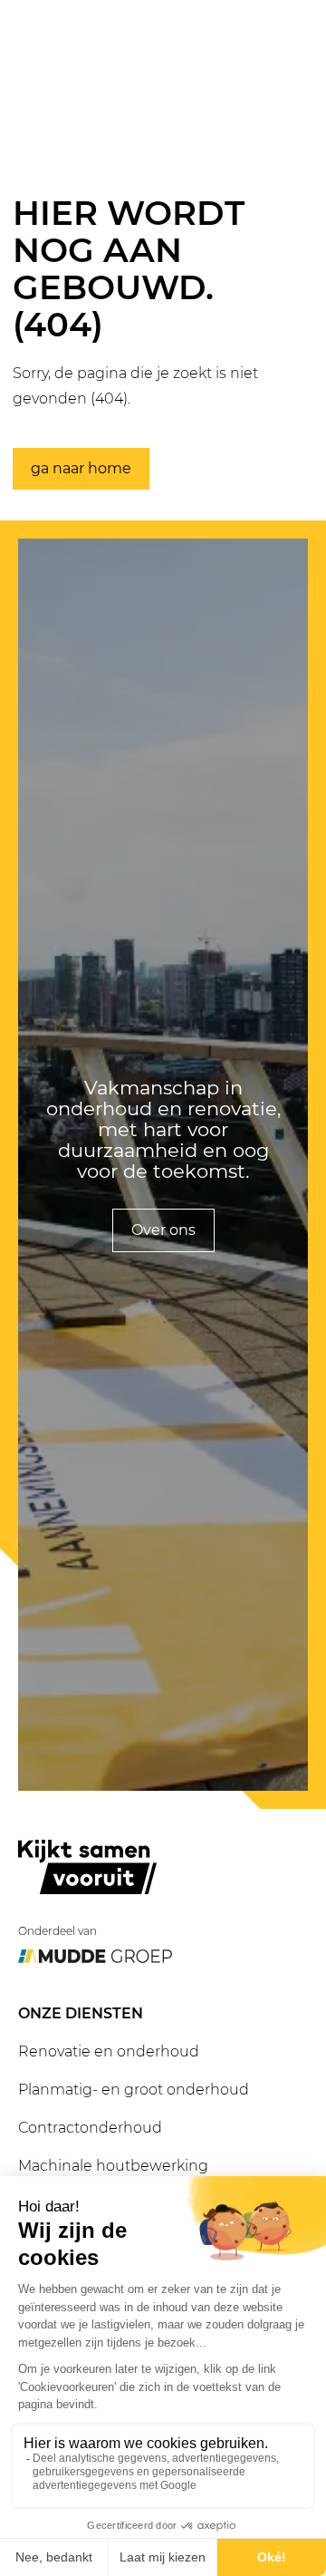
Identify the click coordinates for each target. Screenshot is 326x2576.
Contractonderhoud (90, 2128)
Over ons (163, 1230)
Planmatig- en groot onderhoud (134, 2090)
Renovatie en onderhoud (109, 2051)
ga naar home (81, 468)
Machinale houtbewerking (113, 2166)
